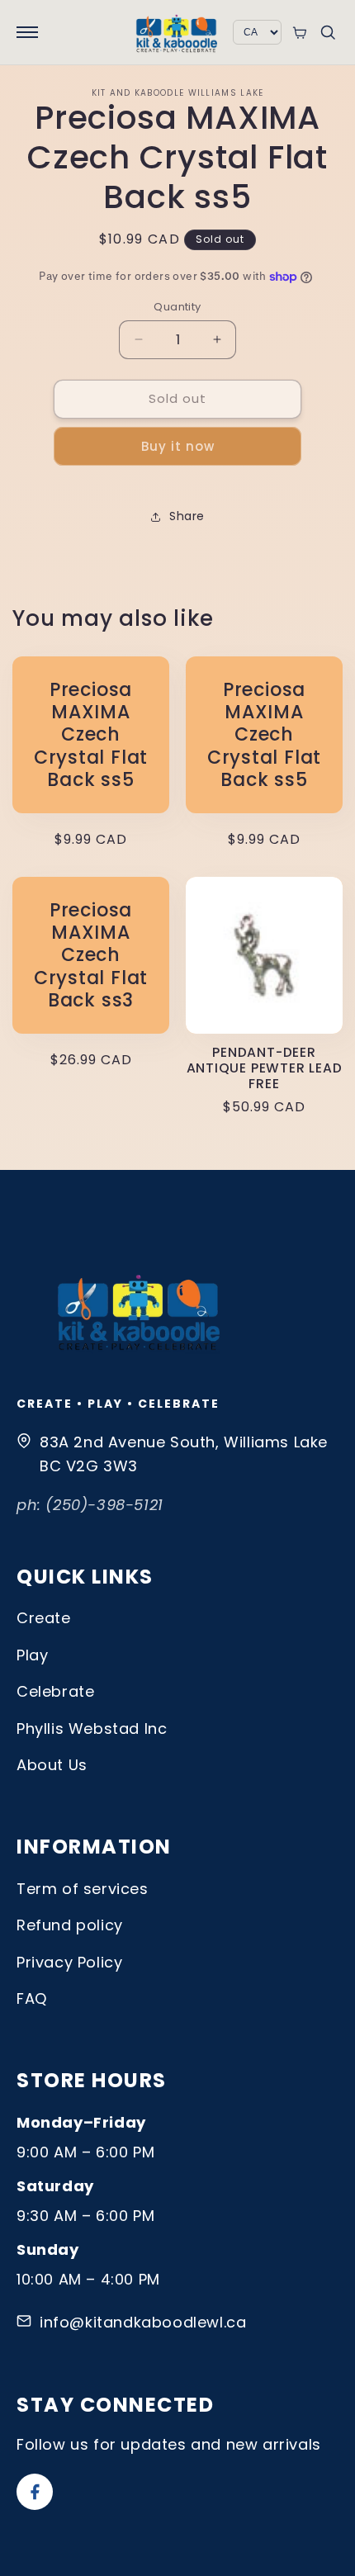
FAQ (32, 1998)
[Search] (328, 32)
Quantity (177, 307)
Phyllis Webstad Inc (92, 1728)
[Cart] (299, 33)
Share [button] (187, 516)
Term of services (83, 1889)
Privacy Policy (69, 1962)
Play (32, 1655)
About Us (52, 1765)
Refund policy (70, 1925)
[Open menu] (27, 32)
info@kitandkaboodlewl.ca (143, 2322)
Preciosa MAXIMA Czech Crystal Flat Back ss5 (91, 735)
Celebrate (55, 1691)
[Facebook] (35, 2492)
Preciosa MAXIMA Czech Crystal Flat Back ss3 (91, 955)
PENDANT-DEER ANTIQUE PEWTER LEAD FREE (265, 1068)
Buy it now (178, 446)
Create (44, 1618)
